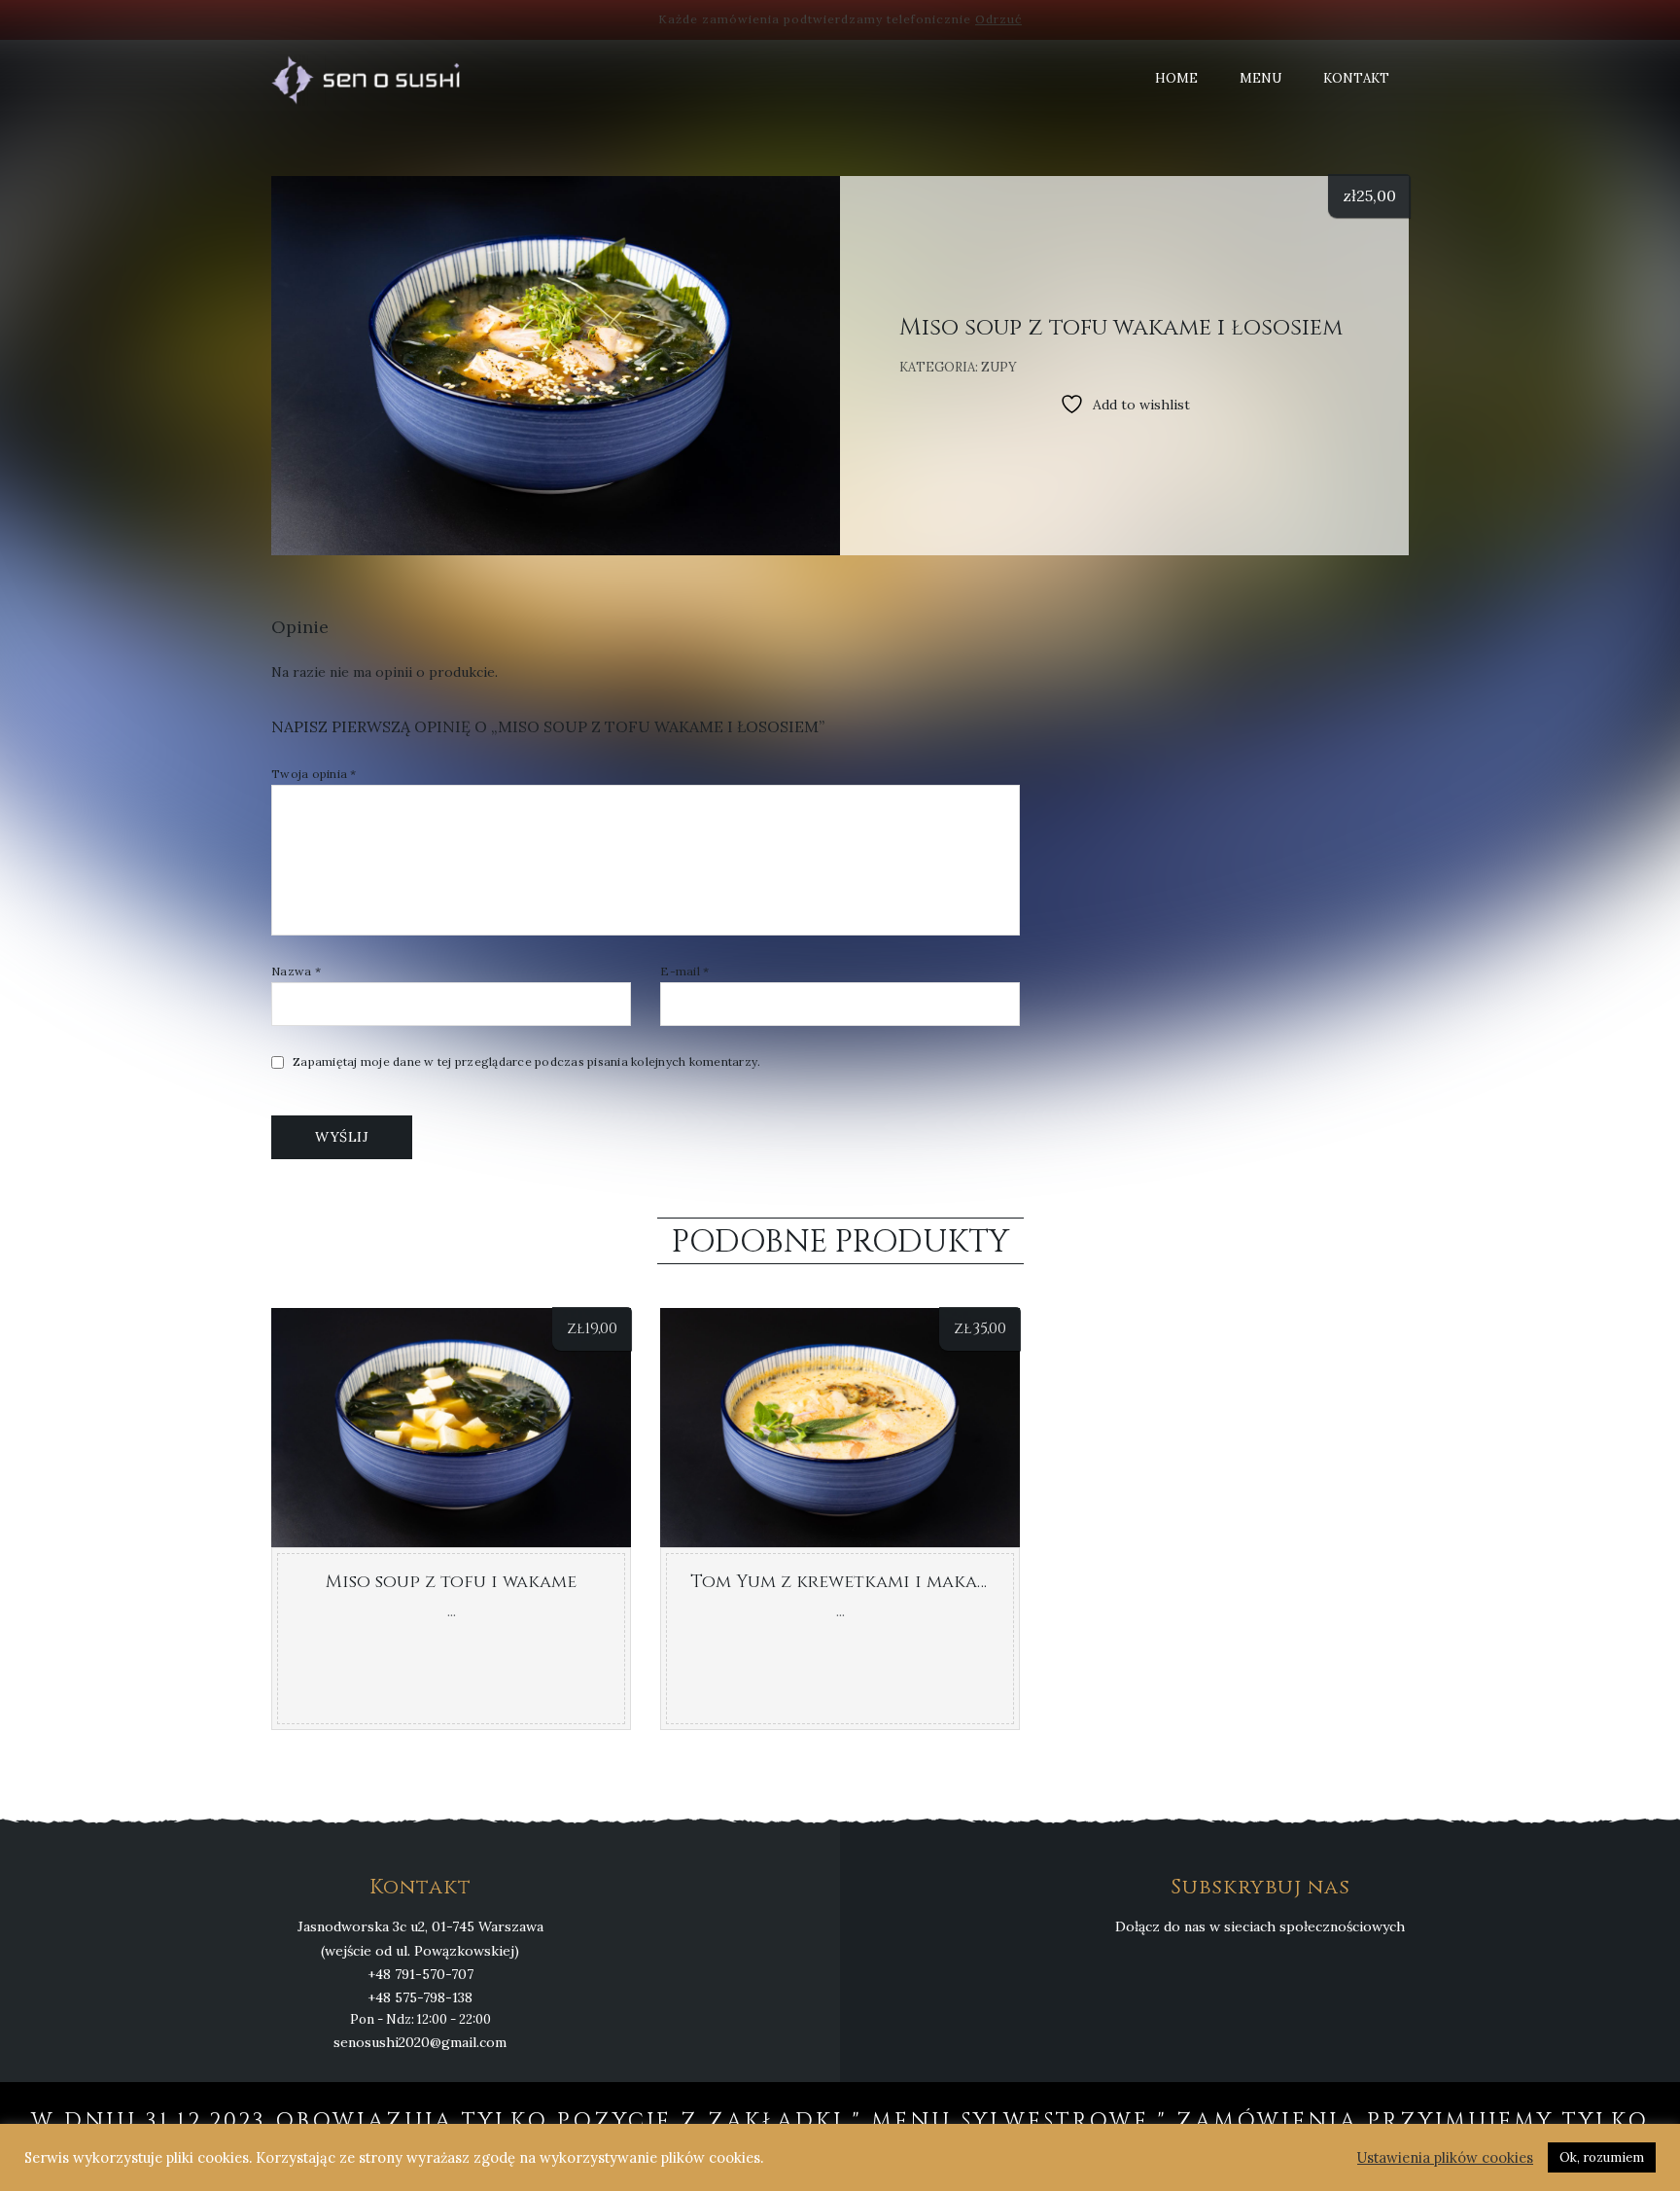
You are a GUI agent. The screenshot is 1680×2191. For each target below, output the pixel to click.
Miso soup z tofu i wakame (451, 1582)
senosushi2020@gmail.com (420, 2042)
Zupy (999, 367)
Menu (1260, 78)
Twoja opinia (314, 774)
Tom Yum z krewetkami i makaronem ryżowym (910, 1582)
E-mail (684, 972)
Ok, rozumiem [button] (1602, 2157)
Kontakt (1356, 78)
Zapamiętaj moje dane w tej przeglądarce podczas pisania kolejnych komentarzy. (526, 1062)
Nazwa (296, 972)
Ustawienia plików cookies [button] (1445, 2158)
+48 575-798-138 (420, 1997)
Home (1176, 78)
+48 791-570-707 (420, 1974)
